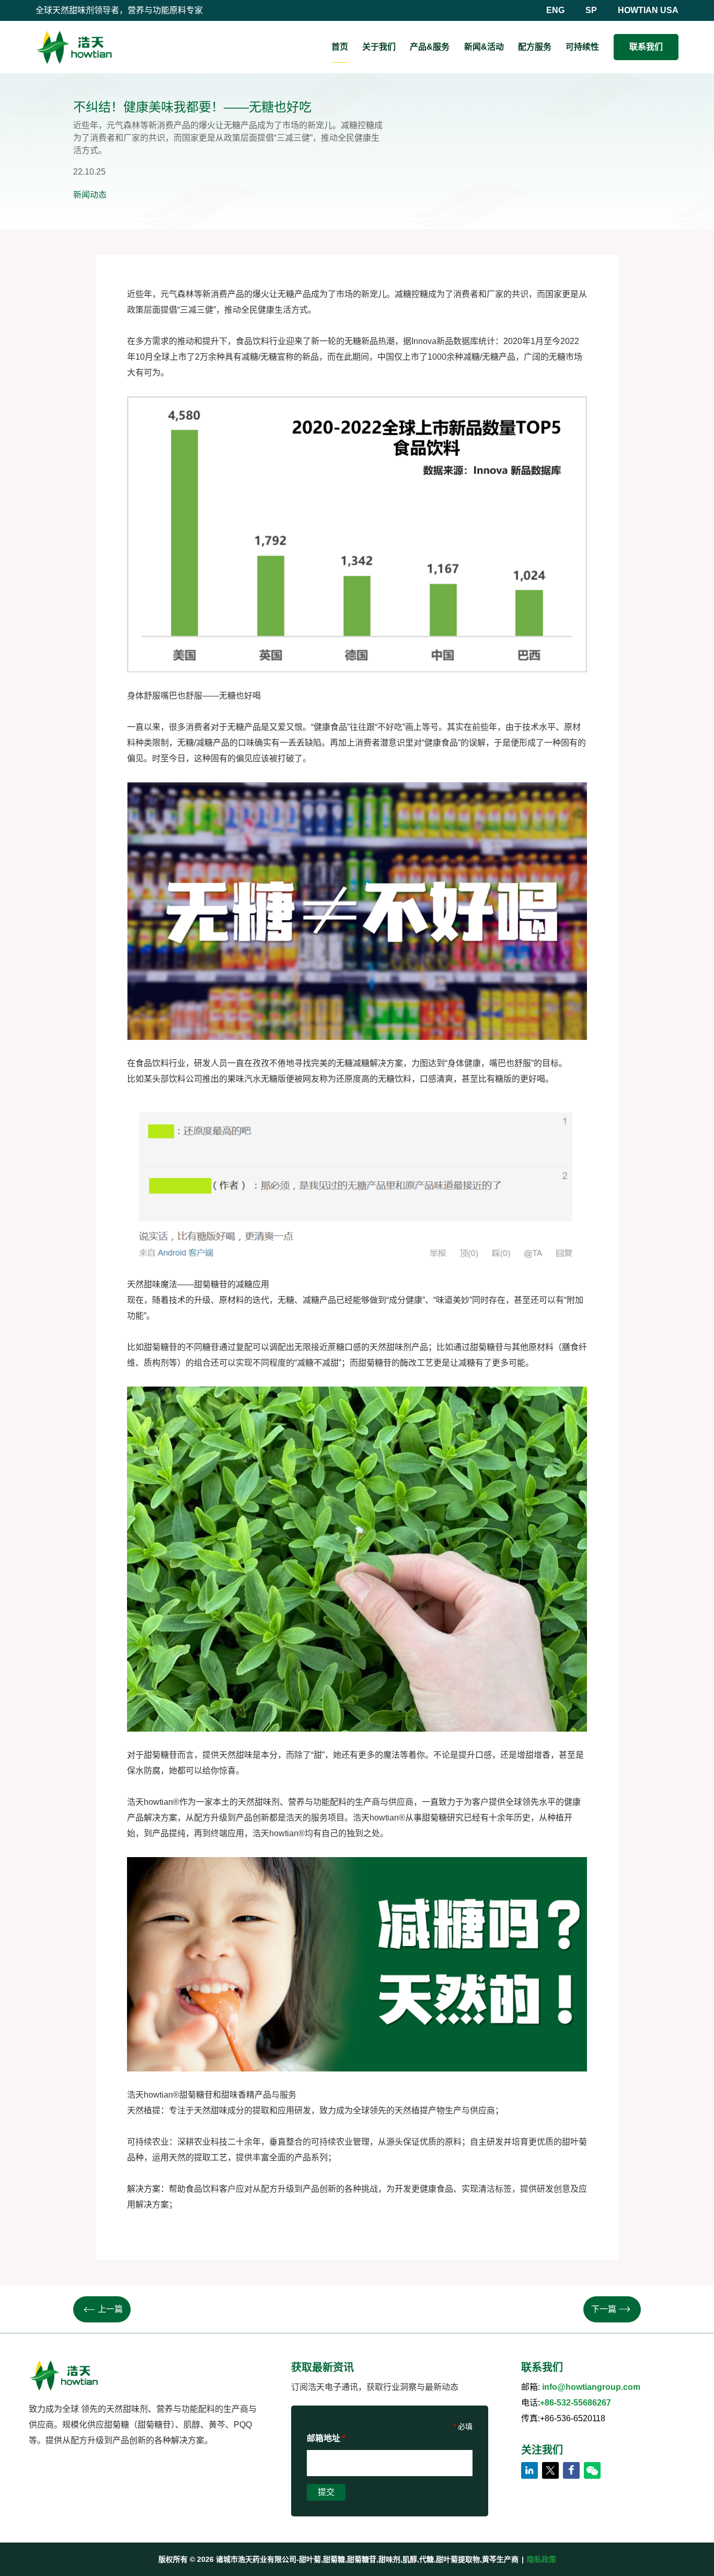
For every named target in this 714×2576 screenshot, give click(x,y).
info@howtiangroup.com (591, 2387)
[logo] (74, 47)
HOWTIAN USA (648, 10)
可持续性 (582, 47)
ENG (555, 10)
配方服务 (535, 47)
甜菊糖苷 (211, 1284)
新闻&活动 (484, 47)
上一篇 (110, 2309)
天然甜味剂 (259, 1802)
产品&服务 (430, 47)
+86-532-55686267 (575, 2403)
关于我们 (379, 47)
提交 (326, 2492)
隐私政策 (542, 2559)
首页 (340, 47)
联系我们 (646, 47)
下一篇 (604, 2309)
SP (591, 10)
